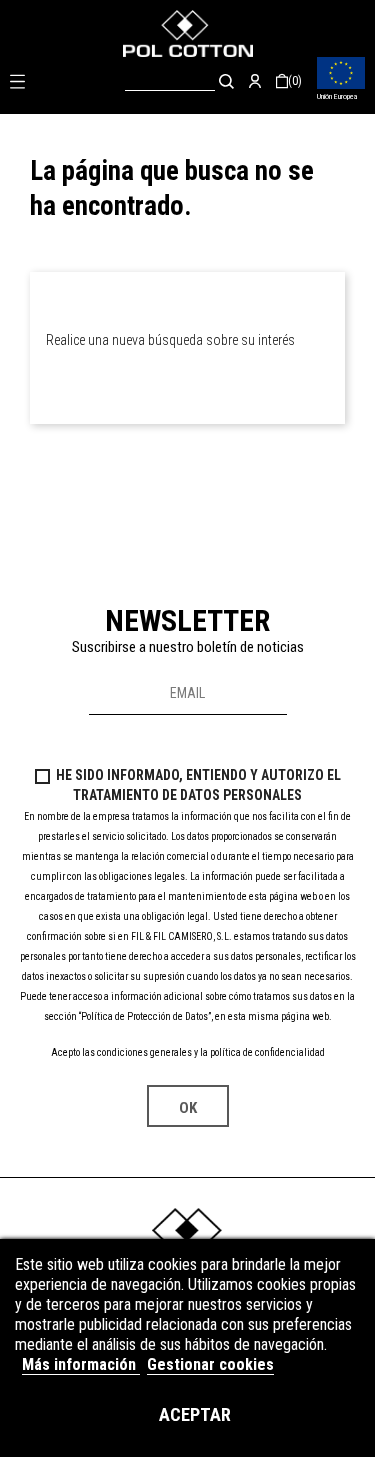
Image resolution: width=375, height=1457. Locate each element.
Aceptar (195, 1414)
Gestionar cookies (210, 1364)
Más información (81, 1364)
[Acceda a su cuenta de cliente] (255, 81)
